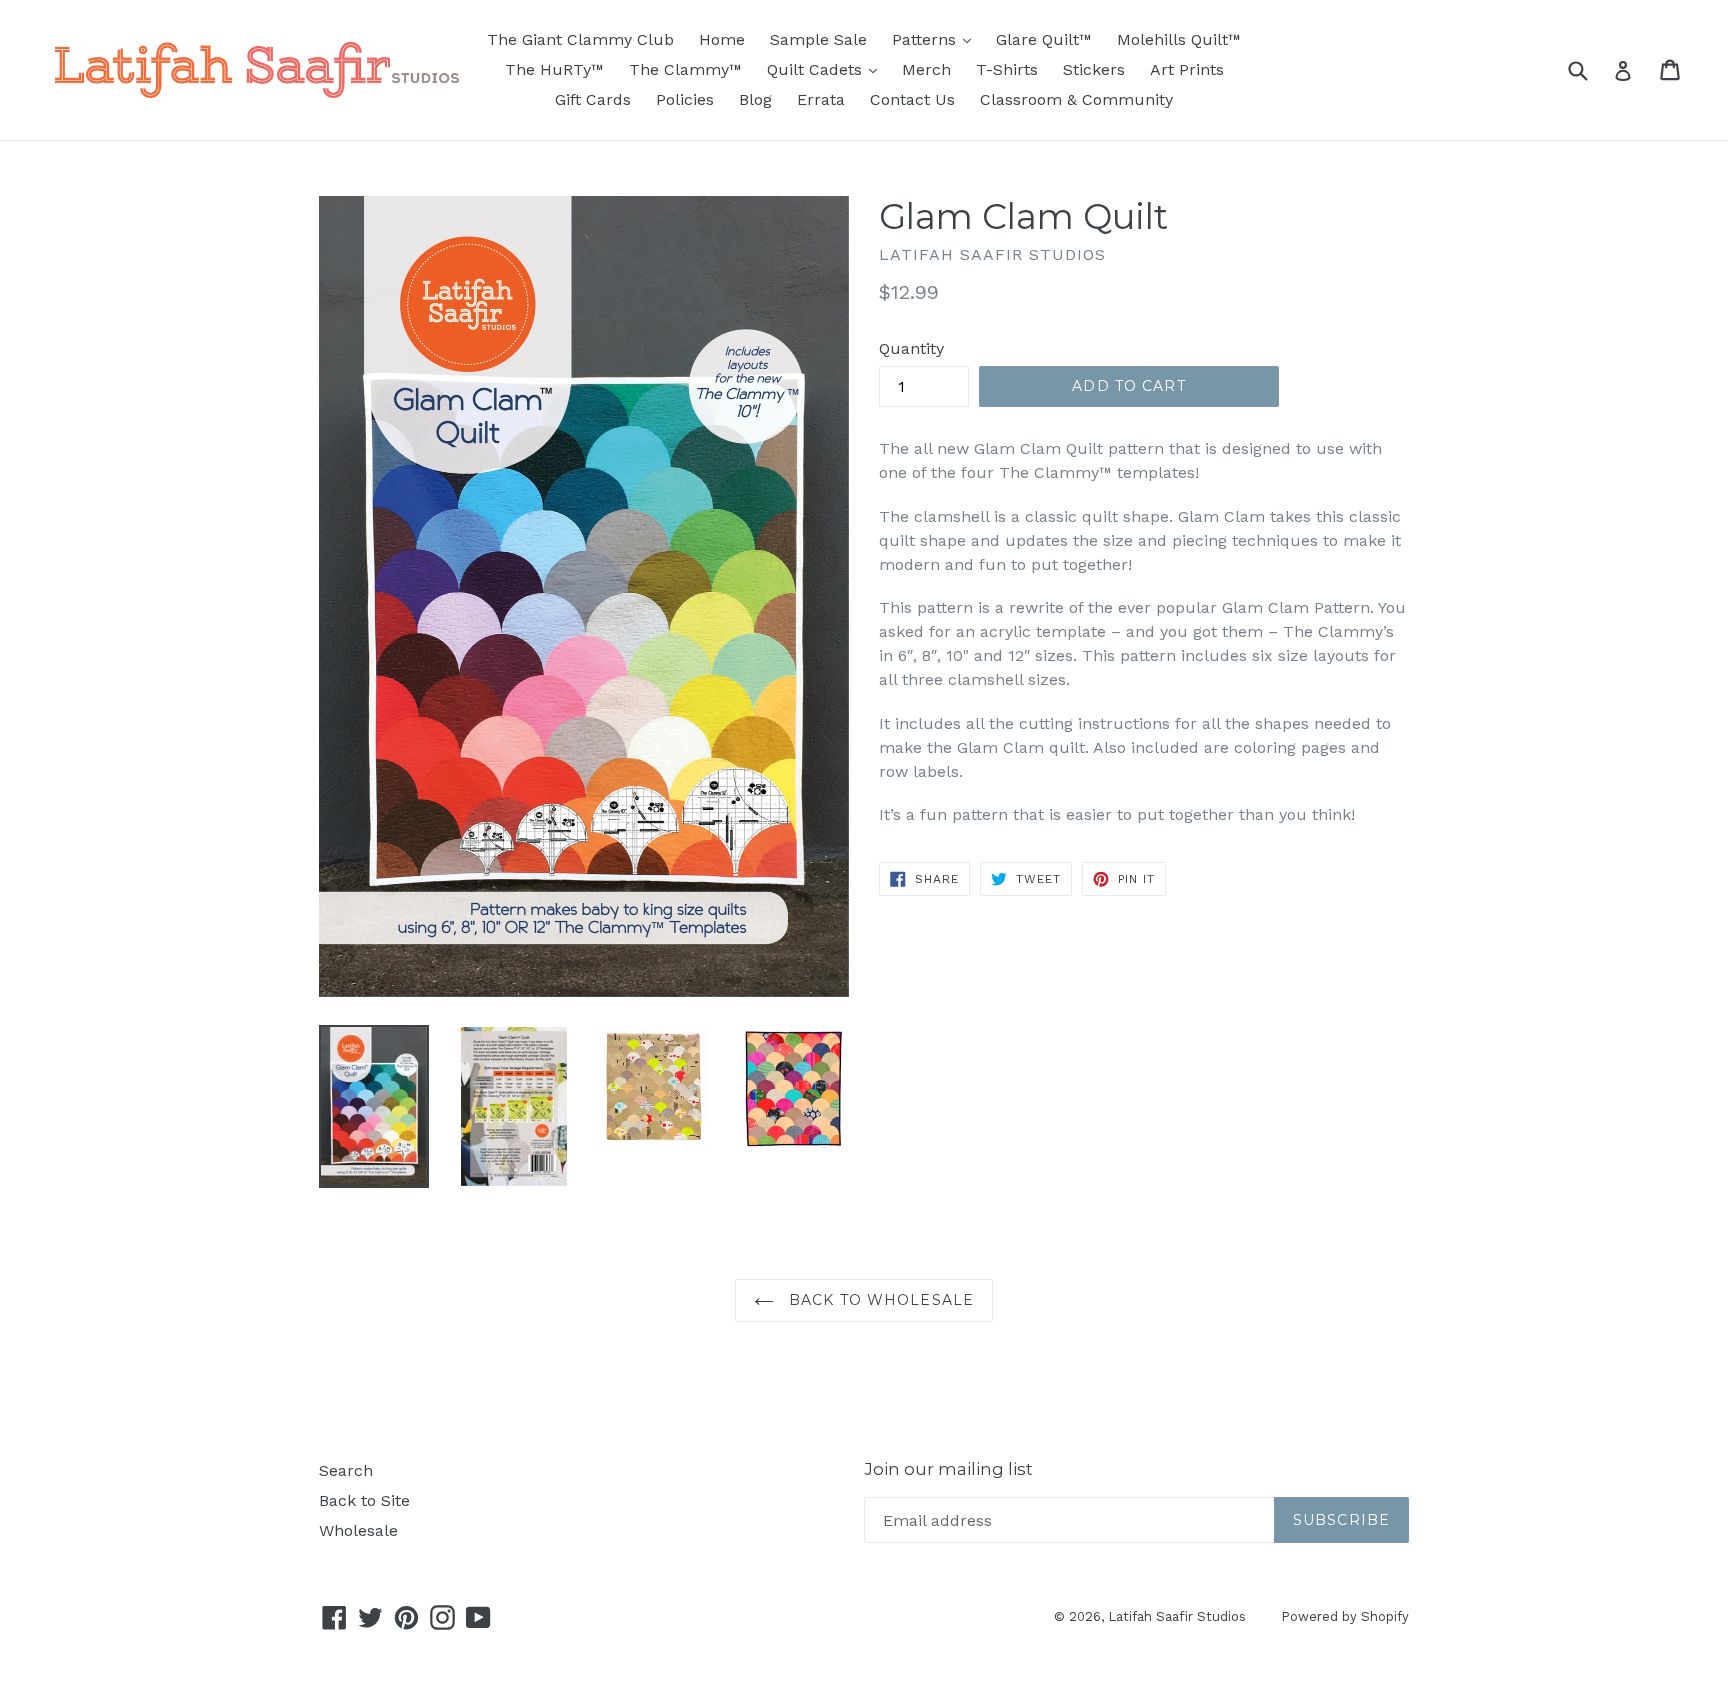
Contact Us (912, 99)
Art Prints (1187, 69)
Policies (685, 99)
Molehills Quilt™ (1179, 39)
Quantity (911, 348)
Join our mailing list (948, 1469)
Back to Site (364, 1500)
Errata (821, 99)
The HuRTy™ (554, 69)
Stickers (1094, 69)
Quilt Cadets (827, 69)
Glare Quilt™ (1044, 39)
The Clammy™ (685, 69)
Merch (926, 69)
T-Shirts (1007, 69)
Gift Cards (593, 99)
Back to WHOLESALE (879, 1300)
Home (722, 39)
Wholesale (358, 1530)
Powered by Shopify (1345, 1616)
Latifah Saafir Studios (1177, 1616)
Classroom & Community (1076, 99)
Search (346, 1470)
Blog (755, 99)
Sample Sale (818, 39)
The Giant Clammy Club (580, 39)
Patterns (936, 39)
